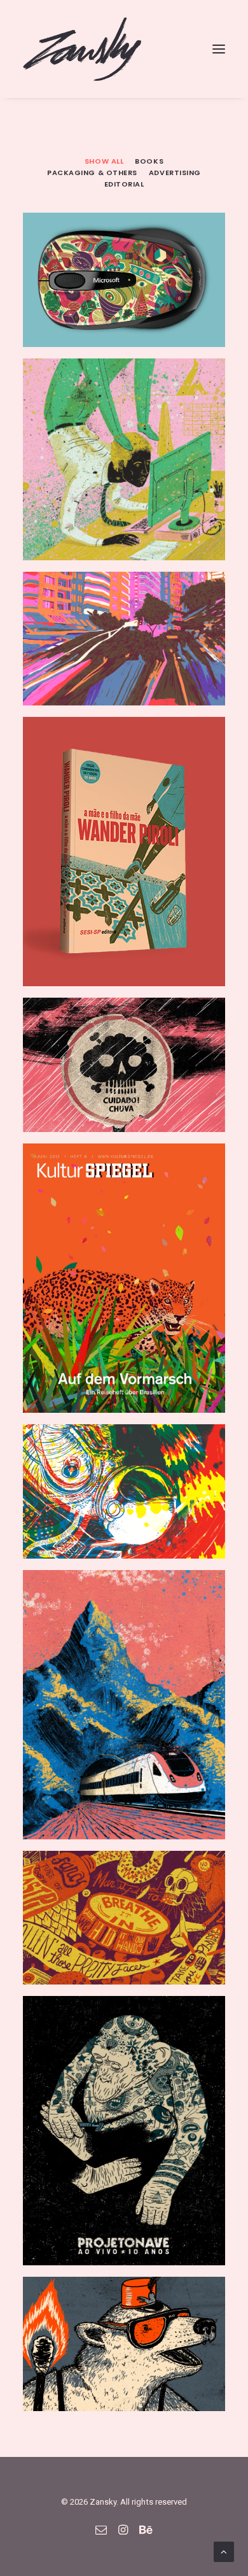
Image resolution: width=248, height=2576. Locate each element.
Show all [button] (104, 161)
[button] (219, 49)
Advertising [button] (175, 173)
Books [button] (149, 161)
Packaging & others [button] (92, 173)
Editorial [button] (124, 184)
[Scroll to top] (224, 2551)
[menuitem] (104, 160)
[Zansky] (82, 49)
